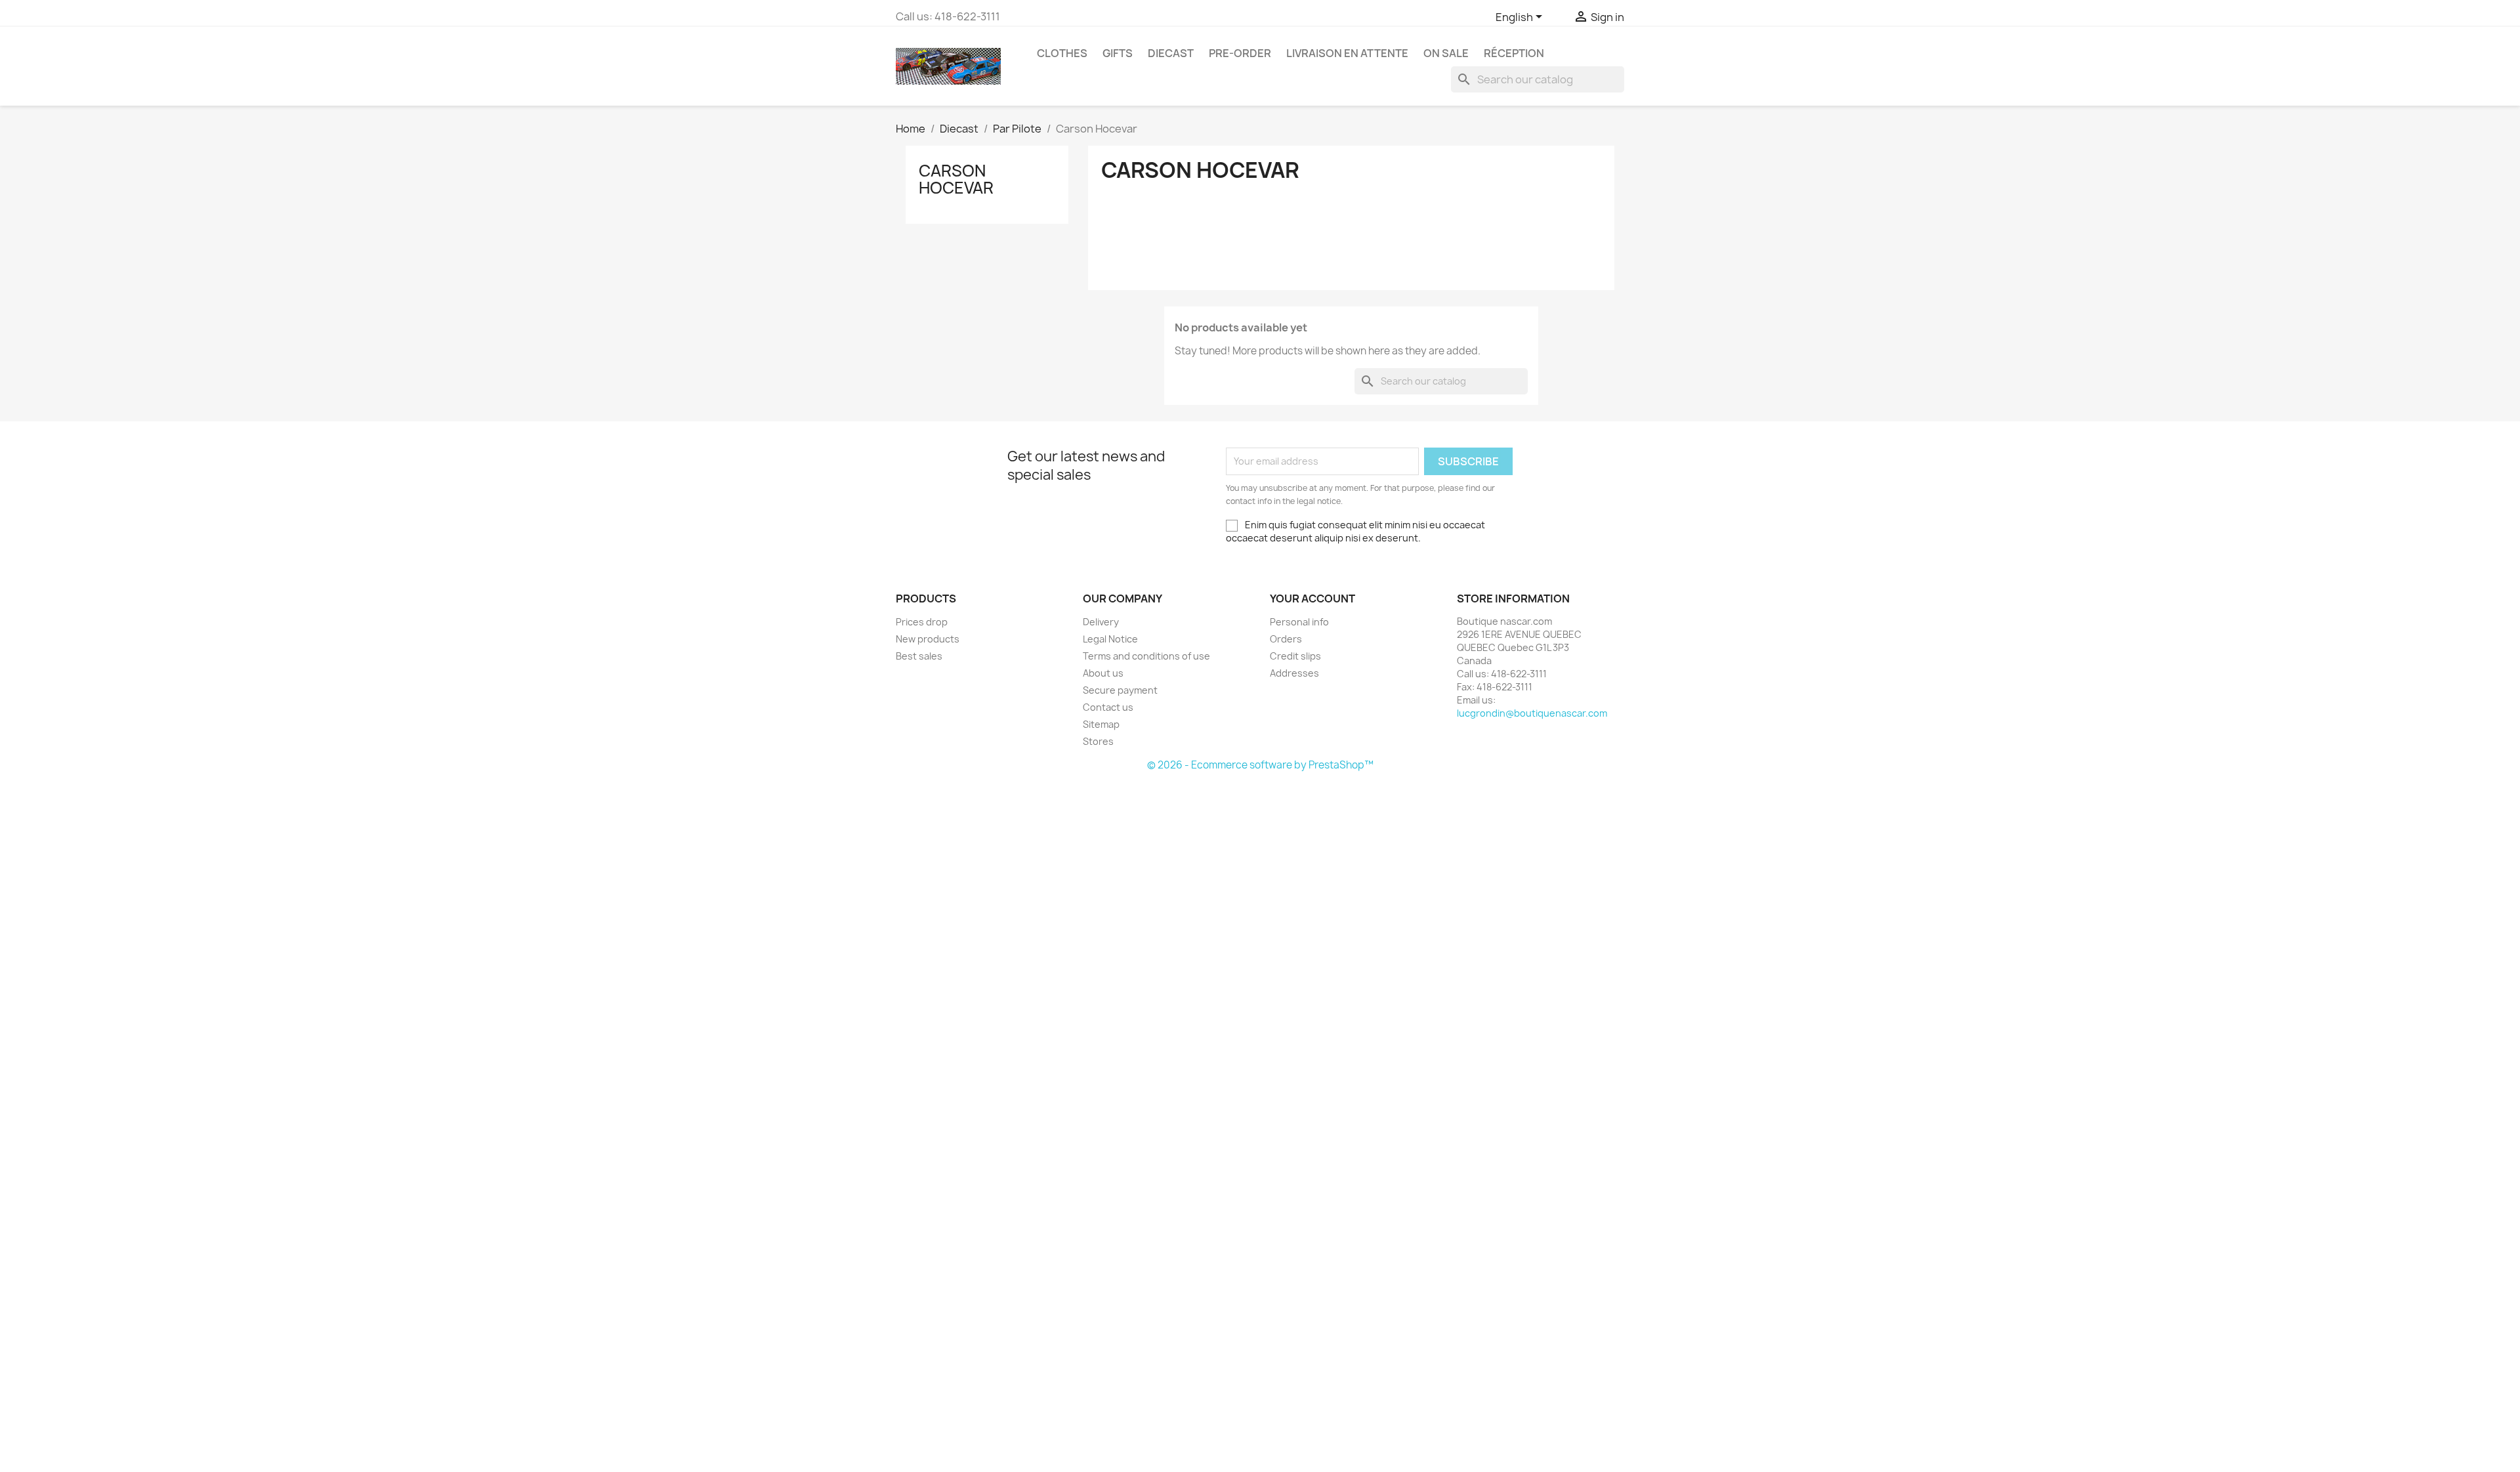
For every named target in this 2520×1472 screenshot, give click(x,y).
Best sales (919, 656)
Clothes (1062, 53)
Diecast (1171, 53)
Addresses (1294, 673)
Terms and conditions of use (1146, 656)
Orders (1286, 639)
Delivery (1101, 622)
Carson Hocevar (956, 179)
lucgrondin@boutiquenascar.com (1532, 713)
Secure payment (1120, 690)
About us (1103, 673)
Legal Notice (1110, 639)
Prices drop (922, 622)
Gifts (1118, 53)
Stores (1098, 741)
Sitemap (1101, 724)
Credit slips (1295, 656)
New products (928, 639)
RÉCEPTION (1514, 53)
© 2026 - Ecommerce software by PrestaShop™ (1260, 765)
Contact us (1108, 707)
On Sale (1446, 53)
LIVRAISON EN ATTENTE (1347, 53)
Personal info (1299, 622)
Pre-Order (1240, 53)
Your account (1312, 599)
